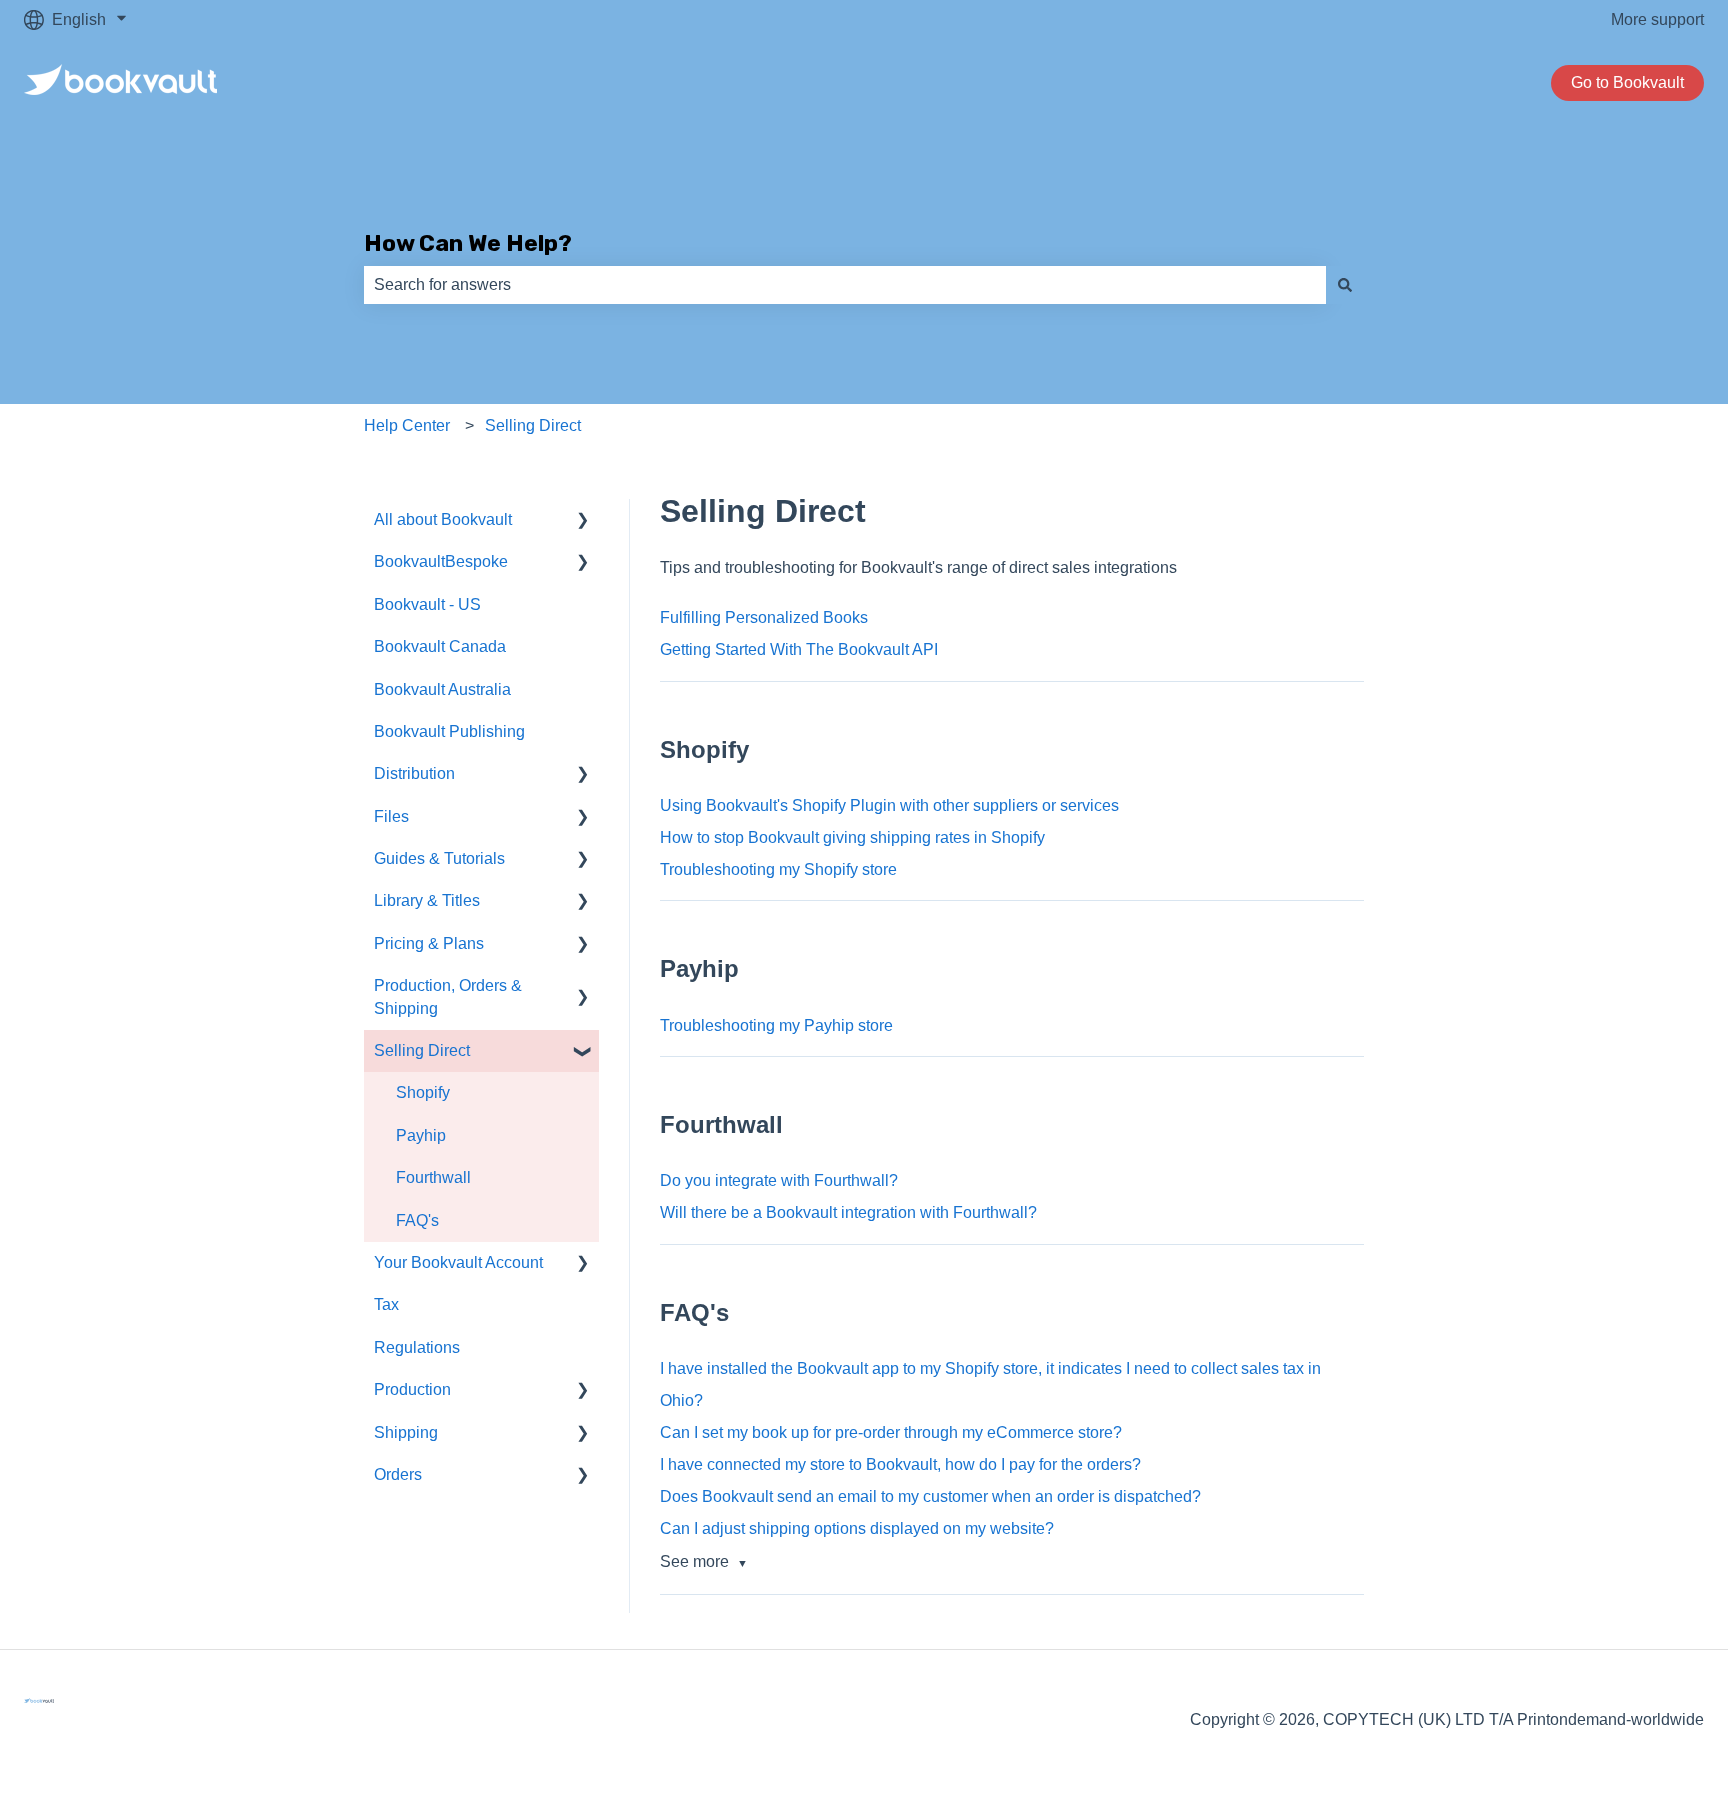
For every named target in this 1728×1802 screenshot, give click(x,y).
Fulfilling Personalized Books (764, 617)
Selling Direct (533, 425)
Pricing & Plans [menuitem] (429, 943)
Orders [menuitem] (398, 1474)
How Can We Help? (468, 243)
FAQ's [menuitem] (417, 1220)
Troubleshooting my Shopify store (778, 869)
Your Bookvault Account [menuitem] (458, 1262)
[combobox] (845, 285)
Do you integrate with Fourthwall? (779, 1180)
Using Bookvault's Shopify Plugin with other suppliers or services (889, 805)
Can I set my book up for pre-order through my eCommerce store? (891, 1432)
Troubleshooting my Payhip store (776, 1025)
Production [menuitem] (412, 1389)
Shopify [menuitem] (423, 1092)
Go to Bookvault (1627, 82)
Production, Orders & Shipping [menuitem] (448, 996)
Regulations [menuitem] (417, 1347)
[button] (583, 521)
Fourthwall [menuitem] (433, 1177)
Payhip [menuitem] (421, 1135)
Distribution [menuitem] (414, 773)
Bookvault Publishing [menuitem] (449, 731)
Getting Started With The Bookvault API (799, 649)
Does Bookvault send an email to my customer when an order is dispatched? (930, 1496)
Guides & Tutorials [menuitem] (439, 858)
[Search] (1345, 285)
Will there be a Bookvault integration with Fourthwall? (848, 1212)
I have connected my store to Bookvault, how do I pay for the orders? (900, 1464)
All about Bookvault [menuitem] (443, 519)
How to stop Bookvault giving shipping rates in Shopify (852, 837)
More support (1657, 19)
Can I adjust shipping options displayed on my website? (857, 1528)
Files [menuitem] (391, 816)
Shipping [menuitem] (406, 1432)
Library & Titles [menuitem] (427, 900)
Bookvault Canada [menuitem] (440, 646)
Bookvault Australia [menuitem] (442, 689)
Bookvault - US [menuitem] (427, 604)
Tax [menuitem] (386, 1304)
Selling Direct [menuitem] (422, 1050)
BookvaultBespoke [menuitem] (441, 561)
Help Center (407, 425)
